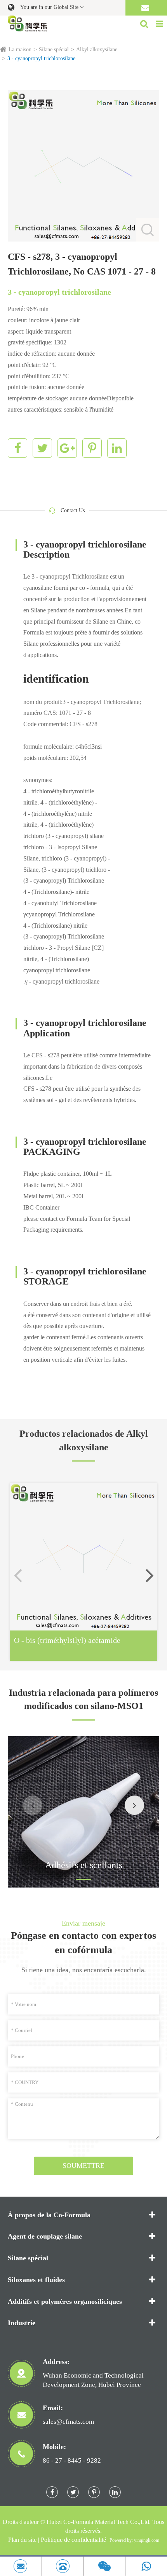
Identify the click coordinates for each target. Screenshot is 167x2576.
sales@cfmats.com (68, 2422)
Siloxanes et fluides (36, 2280)
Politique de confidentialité (73, 2540)
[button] (150, 1575)
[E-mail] (21, 2566)
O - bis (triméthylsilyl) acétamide (67, 1640)
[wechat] (105, 2566)
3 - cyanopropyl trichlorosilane (41, 58)
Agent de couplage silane (45, 2236)
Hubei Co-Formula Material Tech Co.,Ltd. (99, 2522)
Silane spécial (54, 50)
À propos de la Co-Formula (49, 2215)
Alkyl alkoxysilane (97, 50)
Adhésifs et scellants (84, 1865)
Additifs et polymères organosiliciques (65, 2301)
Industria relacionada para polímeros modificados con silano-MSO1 (83, 1699)
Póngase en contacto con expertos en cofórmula (83, 1943)
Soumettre (83, 2166)
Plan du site (22, 2540)
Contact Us (73, 510)
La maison (20, 50)
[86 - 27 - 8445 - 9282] (63, 2566)
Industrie (22, 2323)
